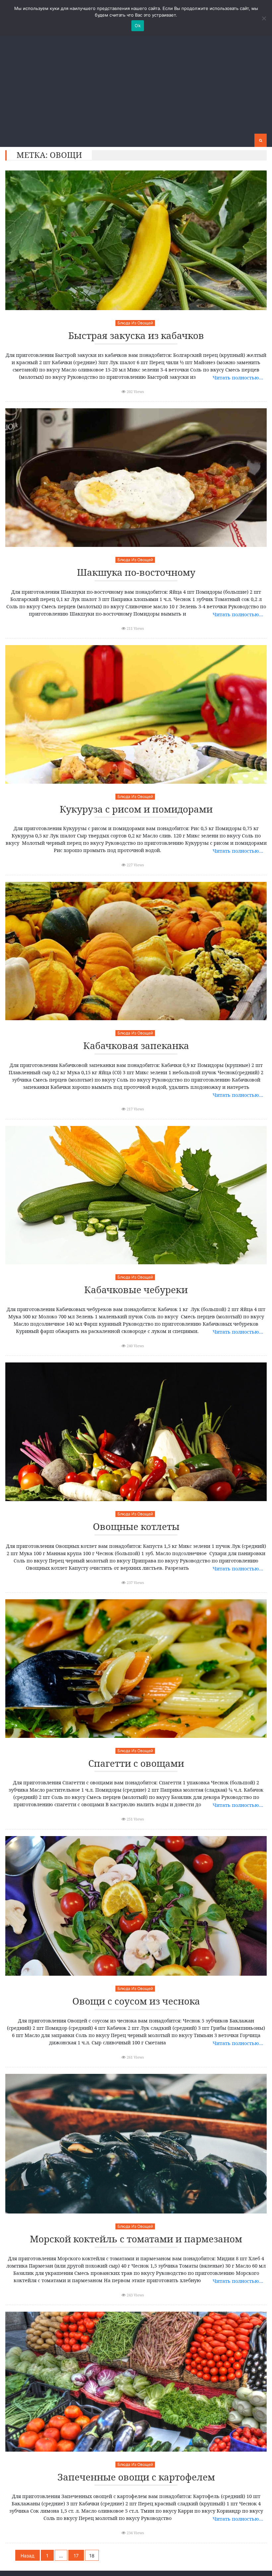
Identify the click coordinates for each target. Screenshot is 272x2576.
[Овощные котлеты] (136, 1432)
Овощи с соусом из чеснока (136, 2001)
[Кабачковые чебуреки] (136, 1195)
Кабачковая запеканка (136, 1046)
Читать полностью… (238, 377)
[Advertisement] (136, 84)
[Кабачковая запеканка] (136, 951)
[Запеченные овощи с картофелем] (136, 2381)
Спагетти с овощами (136, 1764)
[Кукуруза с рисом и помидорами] (136, 714)
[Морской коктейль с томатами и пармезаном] (136, 2144)
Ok (138, 26)
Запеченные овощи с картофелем (136, 2477)
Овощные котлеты (136, 1527)
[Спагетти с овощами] (136, 1669)
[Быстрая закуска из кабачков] (136, 240)
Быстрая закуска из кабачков (136, 336)
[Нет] (264, 18)
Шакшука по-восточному (136, 573)
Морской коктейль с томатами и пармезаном (136, 2239)
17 (76, 2556)
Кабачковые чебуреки (136, 1290)
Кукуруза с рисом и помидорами (136, 809)
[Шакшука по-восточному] (136, 478)
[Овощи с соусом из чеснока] (136, 1906)
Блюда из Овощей (135, 323)
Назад (28, 2556)
